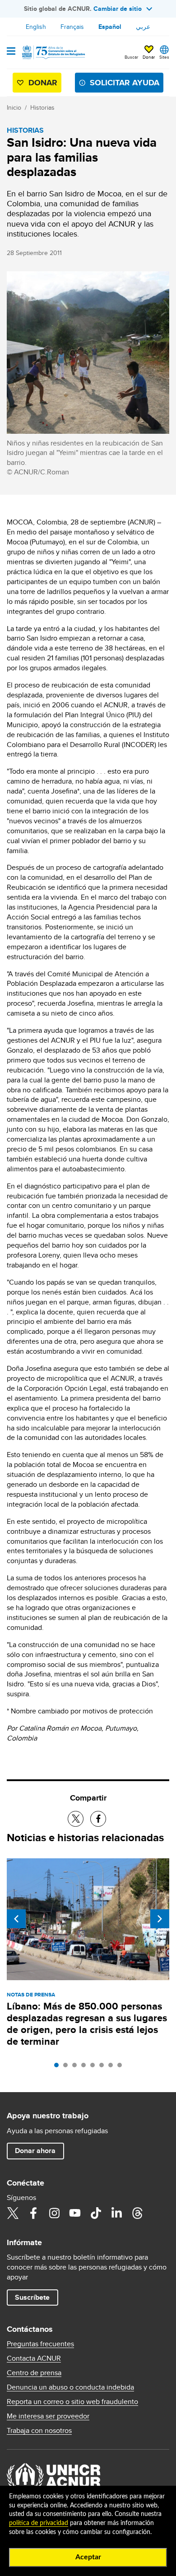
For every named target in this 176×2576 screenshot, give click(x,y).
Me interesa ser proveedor (48, 2416)
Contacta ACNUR (34, 2358)
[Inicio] (53, 52)
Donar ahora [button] (35, 2151)
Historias (42, 107)
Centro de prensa (34, 2373)
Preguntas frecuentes (40, 2344)
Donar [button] (149, 57)
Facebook (33, 2213)
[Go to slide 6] (104, 2067)
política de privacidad (39, 2523)
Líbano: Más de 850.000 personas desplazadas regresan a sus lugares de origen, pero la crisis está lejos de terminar (87, 2024)
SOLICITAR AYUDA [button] (125, 83)
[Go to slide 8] (122, 2067)
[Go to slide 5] (95, 2067)
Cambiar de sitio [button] (118, 9)
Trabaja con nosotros (39, 2431)
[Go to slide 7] (113, 2067)
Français (72, 27)
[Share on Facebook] (98, 1819)
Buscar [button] (131, 57)
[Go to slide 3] (77, 2067)
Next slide (160, 1919)
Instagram (54, 2213)
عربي (143, 27)
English (36, 27)
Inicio (14, 107)
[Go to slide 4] (86, 2067)
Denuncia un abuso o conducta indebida (70, 2387)
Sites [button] (164, 57)
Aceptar (88, 2557)
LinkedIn (116, 2213)
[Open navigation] (11, 52)
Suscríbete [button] (32, 2297)
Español (110, 27)
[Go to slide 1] (59, 2067)
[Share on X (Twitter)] (76, 1819)
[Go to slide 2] (68, 2067)
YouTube (75, 2213)
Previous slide (16, 1919)
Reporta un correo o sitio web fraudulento (72, 2402)
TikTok (96, 2213)
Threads (137, 2213)
